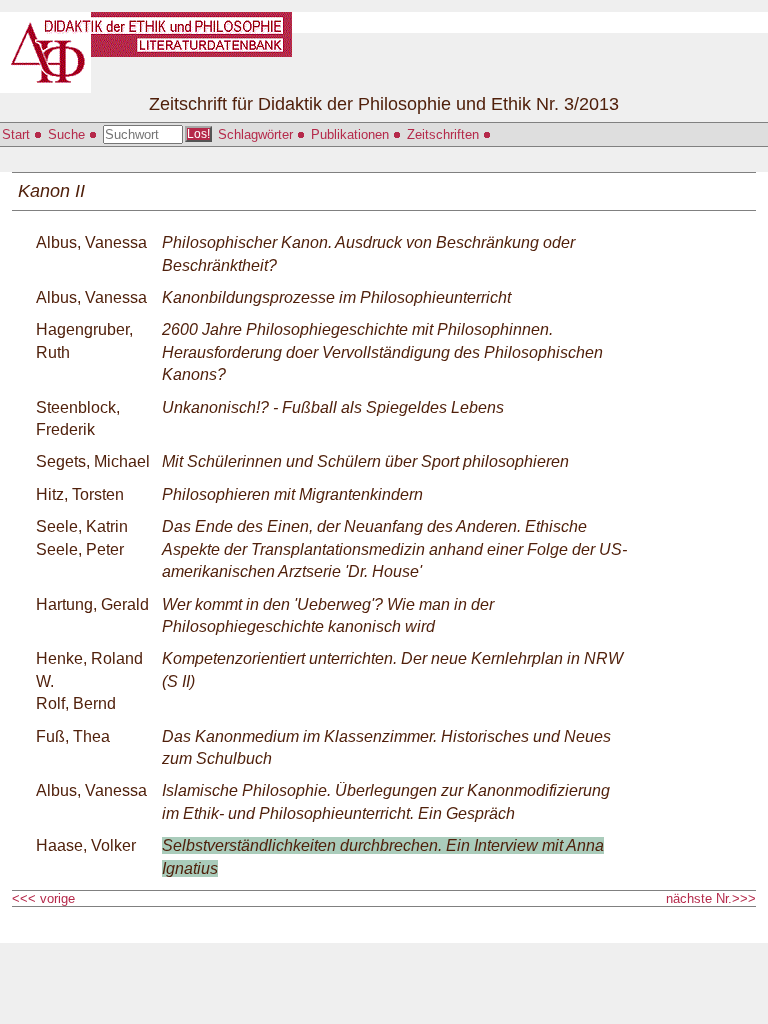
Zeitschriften (445, 134)
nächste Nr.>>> (711, 898)
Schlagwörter (257, 134)
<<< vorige (45, 898)
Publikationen (352, 134)
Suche (68, 134)
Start (18, 134)
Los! (198, 134)
